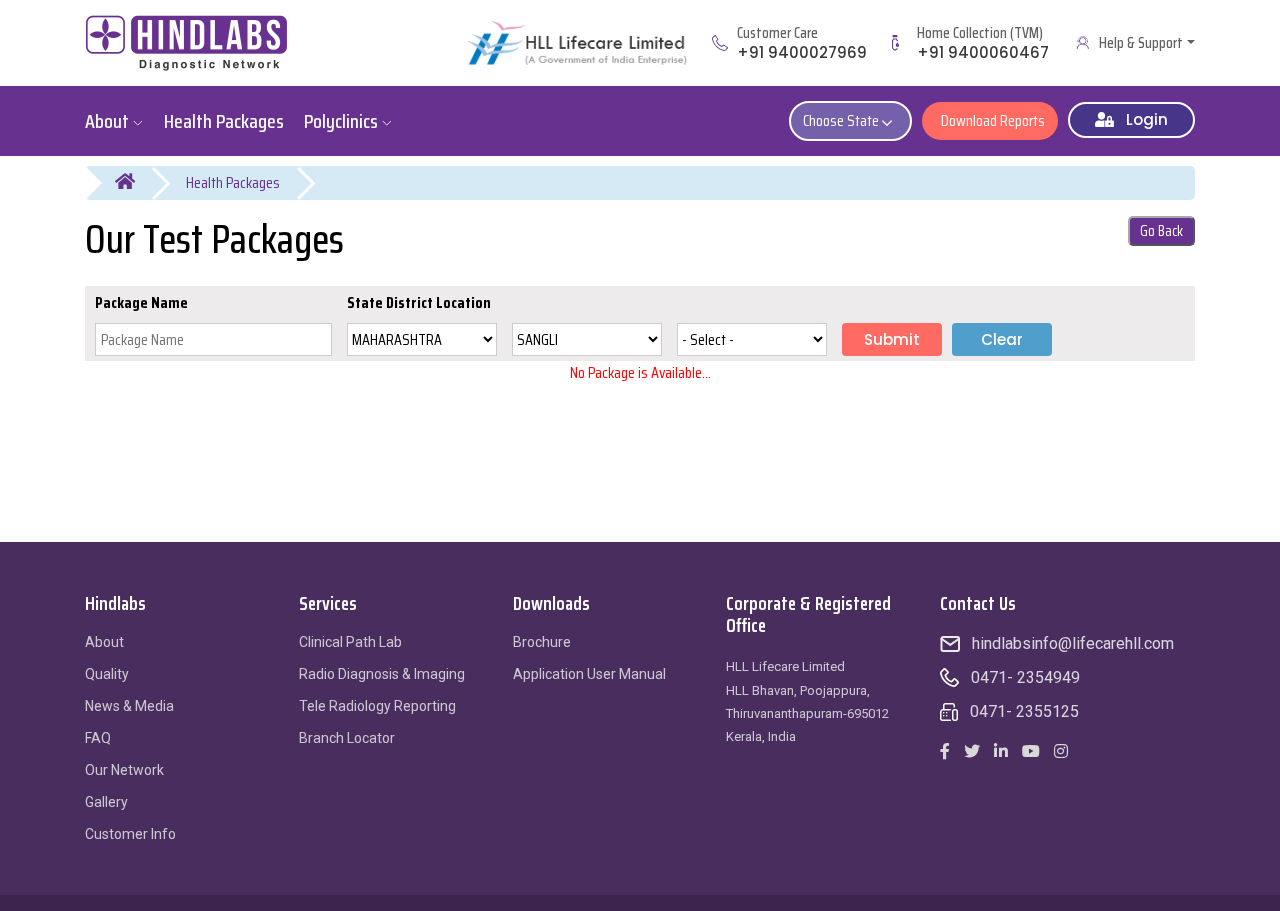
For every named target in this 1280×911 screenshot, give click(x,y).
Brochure (542, 642)
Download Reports (990, 120)
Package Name (141, 303)
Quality (107, 674)
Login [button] (1141, 119)
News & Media (129, 706)
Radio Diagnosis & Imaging (382, 674)
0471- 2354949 (1025, 677)
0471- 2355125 (1024, 711)
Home (137, 183)
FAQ (98, 738)
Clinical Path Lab (350, 642)
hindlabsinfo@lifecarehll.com (1073, 643)
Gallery (106, 802)
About (104, 642)
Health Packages (233, 182)
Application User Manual (589, 674)
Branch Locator (347, 738)
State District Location (419, 303)
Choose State (842, 120)
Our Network (124, 770)
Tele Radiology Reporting (377, 706)
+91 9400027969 (802, 52)
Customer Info (130, 834)
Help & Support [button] (1141, 43)
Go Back (1161, 231)
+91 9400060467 (983, 52)
